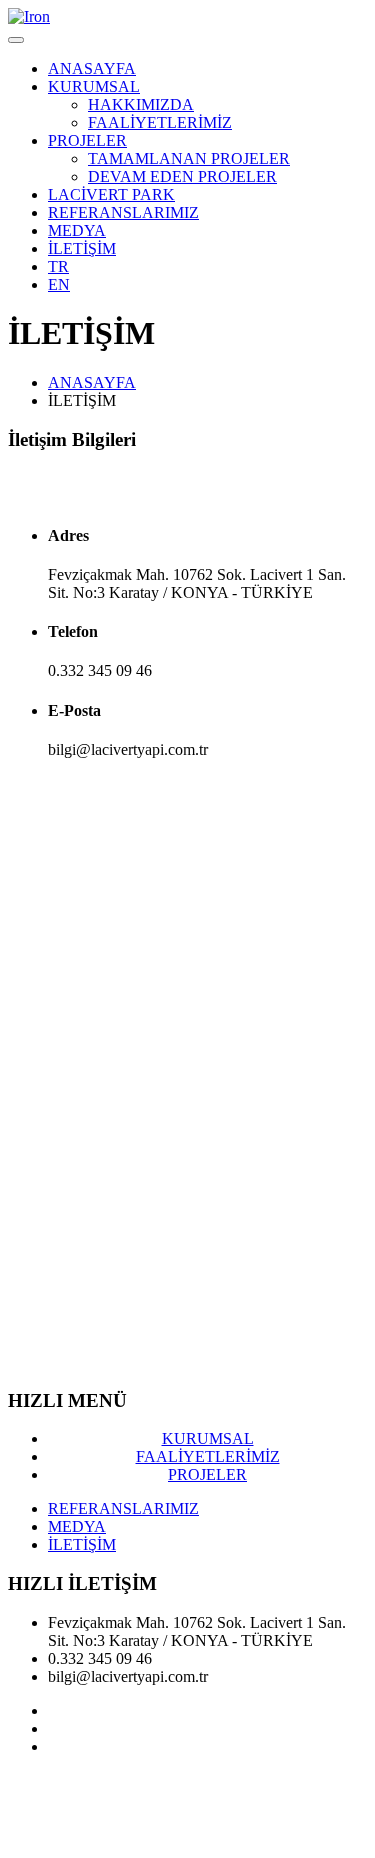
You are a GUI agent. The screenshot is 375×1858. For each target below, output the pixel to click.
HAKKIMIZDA (141, 104)
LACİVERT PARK (111, 194)
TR (58, 266)
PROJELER (87, 140)
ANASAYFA (92, 68)
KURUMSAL (94, 86)
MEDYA (77, 230)
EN (59, 284)
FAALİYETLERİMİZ (160, 122)
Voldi (101, 1832)
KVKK (32, 1798)
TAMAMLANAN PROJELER (189, 158)
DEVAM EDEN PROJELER (182, 176)
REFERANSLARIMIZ (123, 212)
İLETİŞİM (82, 248)
